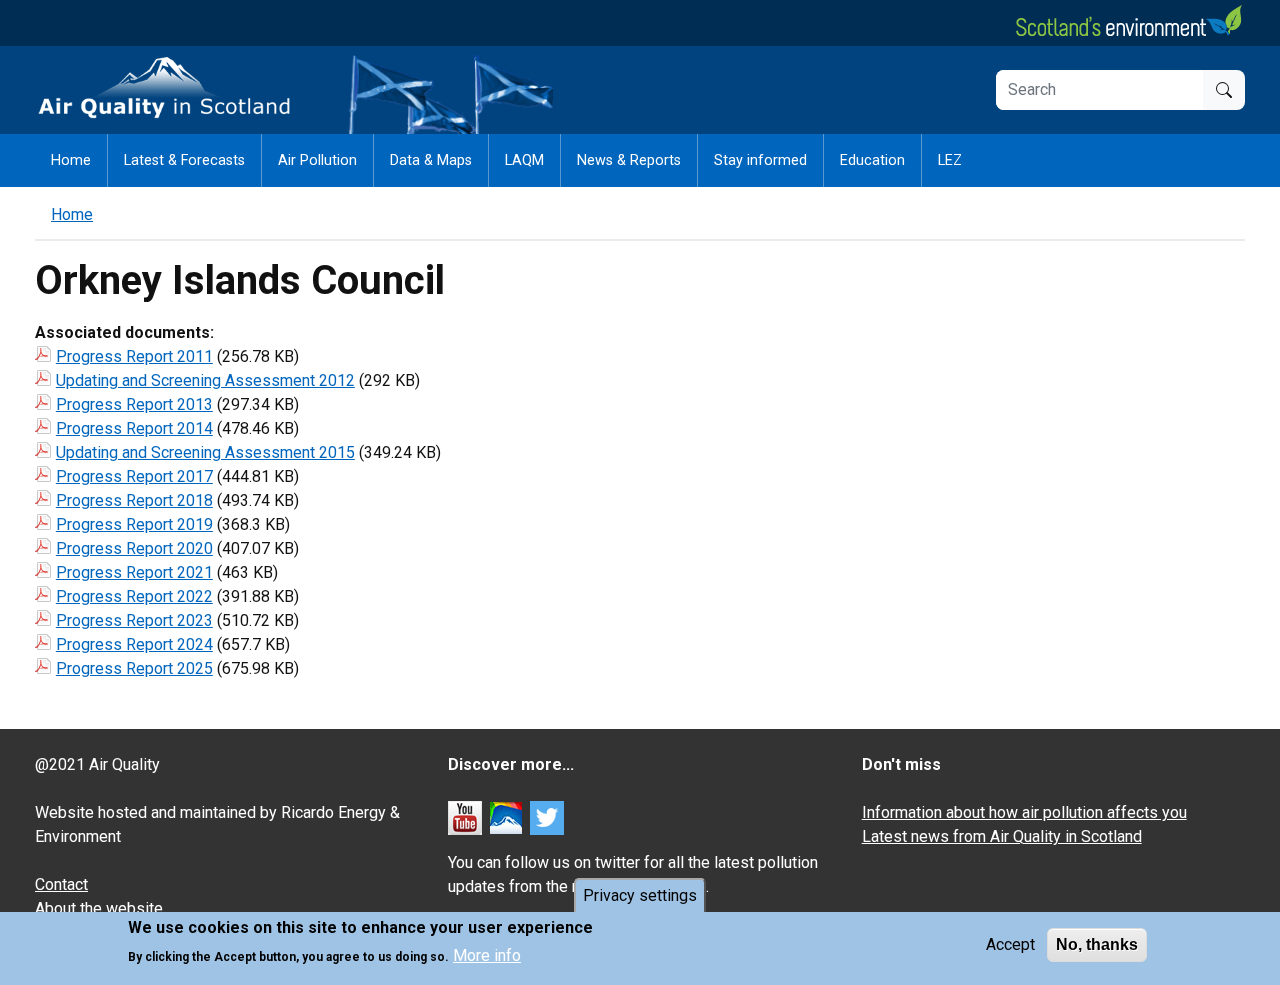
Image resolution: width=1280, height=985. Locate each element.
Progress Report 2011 (134, 356)
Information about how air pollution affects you (1024, 812)
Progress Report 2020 (134, 548)
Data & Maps (431, 160)
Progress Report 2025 (134, 668)
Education (872, 160)
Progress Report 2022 (134, 596)
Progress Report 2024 (134, 644)
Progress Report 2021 (134, 572)
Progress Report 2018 (134, 500)
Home (71, 160)
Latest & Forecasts (184, 160)
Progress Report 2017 (134, 476)
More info (487, 955)
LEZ (950, 160)
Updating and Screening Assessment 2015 (205, 452)
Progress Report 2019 (134, 524)
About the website (99, 908)
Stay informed (760, 160)
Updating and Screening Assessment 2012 (205, 380)
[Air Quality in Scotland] (165, 88)
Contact (61, 884)
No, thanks (1097, 944)
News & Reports (629, 160)
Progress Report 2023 (134, 620)
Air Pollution (317, 160)
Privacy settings (640, 895)
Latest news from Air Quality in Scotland (1002, 836)
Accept (1010, 944)
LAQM (524, 160)
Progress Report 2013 (134, 404)
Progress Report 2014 (134, 428)
